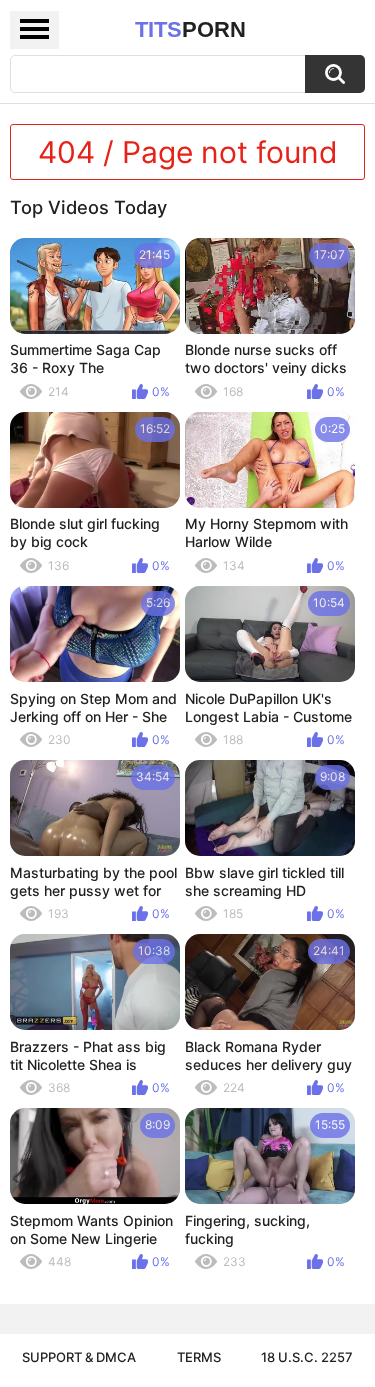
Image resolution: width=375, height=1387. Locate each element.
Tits (190, 29)
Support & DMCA (79, 1357)
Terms (199, 1357)
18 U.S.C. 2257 (307, 1357)
